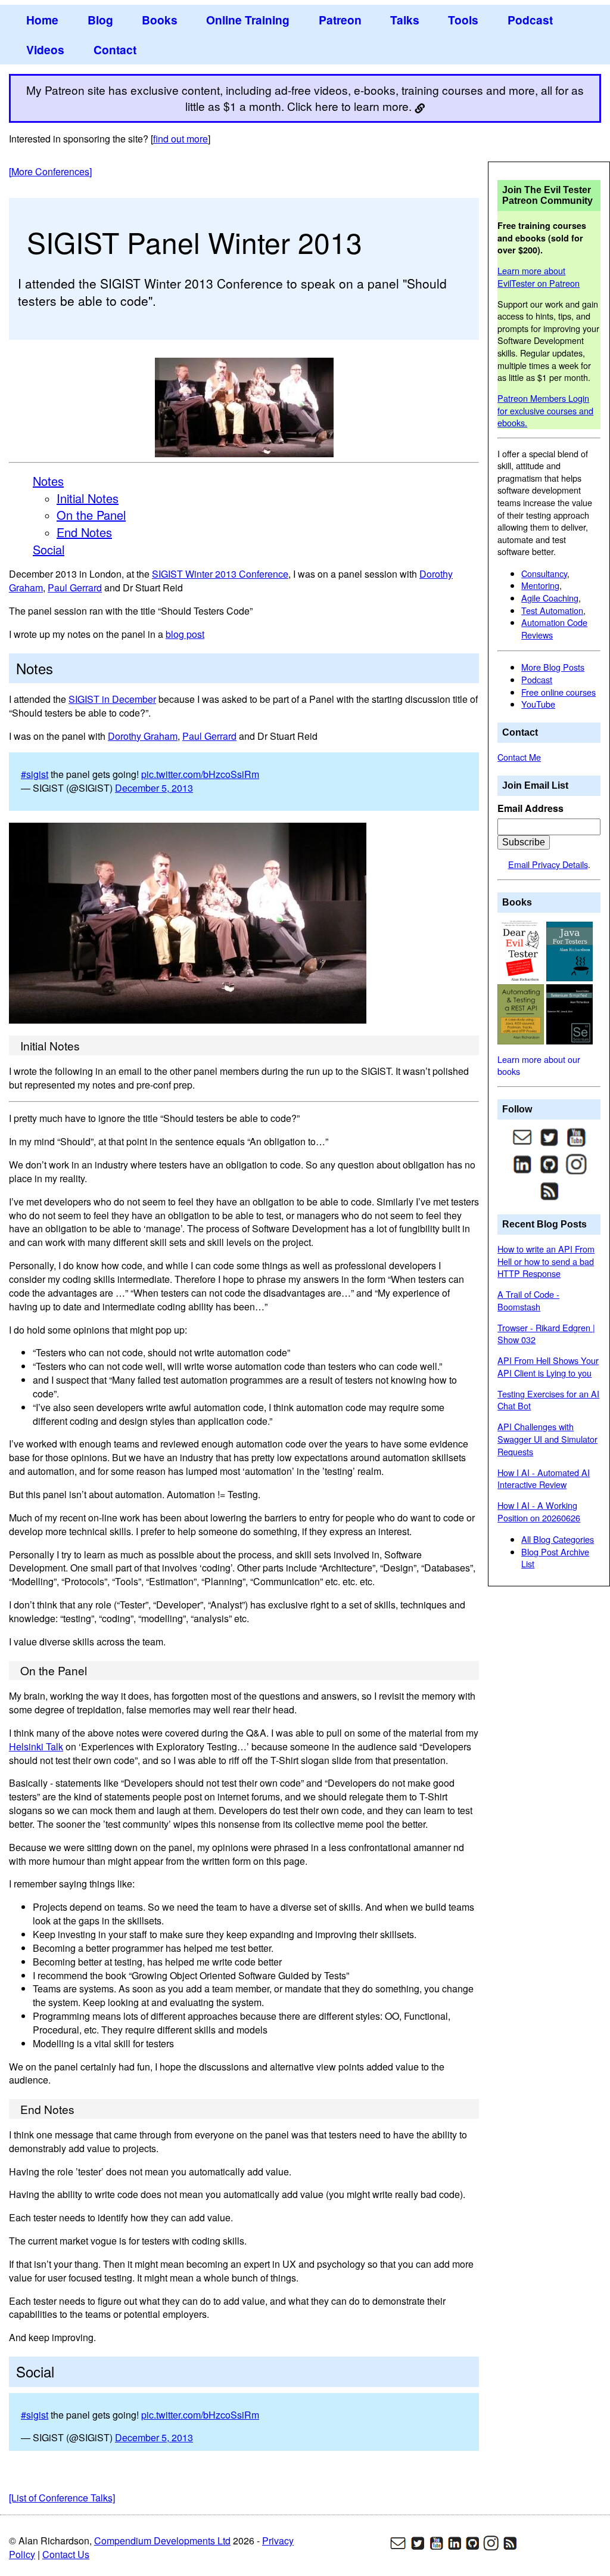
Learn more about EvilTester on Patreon (539, 277)
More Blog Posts (553, 667)
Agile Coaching (550, 598)
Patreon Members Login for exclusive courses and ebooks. (545, 410)
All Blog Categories (558, 1539)
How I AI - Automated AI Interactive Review (544, 1478)
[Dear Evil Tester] (522, 950)
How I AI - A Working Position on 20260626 (539, 1511)
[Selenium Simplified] (569, 1013)
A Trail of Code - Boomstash (528, 1300)
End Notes (84, 532)
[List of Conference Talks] (62, 2498)
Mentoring (540, 585)
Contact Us (66, 2554)
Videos (45, 49)
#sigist (35, 774)
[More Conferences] (50, 171)
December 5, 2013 (154, 788)
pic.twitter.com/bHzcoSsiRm (200, 774)
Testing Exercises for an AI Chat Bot (548, 1400)
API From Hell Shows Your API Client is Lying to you (548, 1366)
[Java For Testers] (569, 950)
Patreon (340, 20)
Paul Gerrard (75, 588)
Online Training (248, 20)
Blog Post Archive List (555, 1558)
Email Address (530, 808)
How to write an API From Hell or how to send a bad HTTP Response (546, 1261)
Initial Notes (88, 498)
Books (160, 20)
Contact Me (519, 757)
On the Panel (91, 515)
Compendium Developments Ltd (162, 2541)
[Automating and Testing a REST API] (522, 1013)
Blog (100, 20)
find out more (180, 139)
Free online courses (558, 692)
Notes (48, 481)
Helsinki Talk (36, 1746)
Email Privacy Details (548, 864)
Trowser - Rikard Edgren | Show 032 (546, 1334)
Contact (115, 49)
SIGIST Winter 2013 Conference (220, 574)
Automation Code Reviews (554, 628)
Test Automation (552, 610)
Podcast (530, 20)
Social (49, 549)
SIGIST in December (112, 699)
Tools (463, 20)
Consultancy (544, 573)
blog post (185, 634)
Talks (405, 20)
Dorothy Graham (143, 736)
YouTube (538, 704)
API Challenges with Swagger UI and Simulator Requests (547, 1439)
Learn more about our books (539, 1065)
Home (42, 20)
